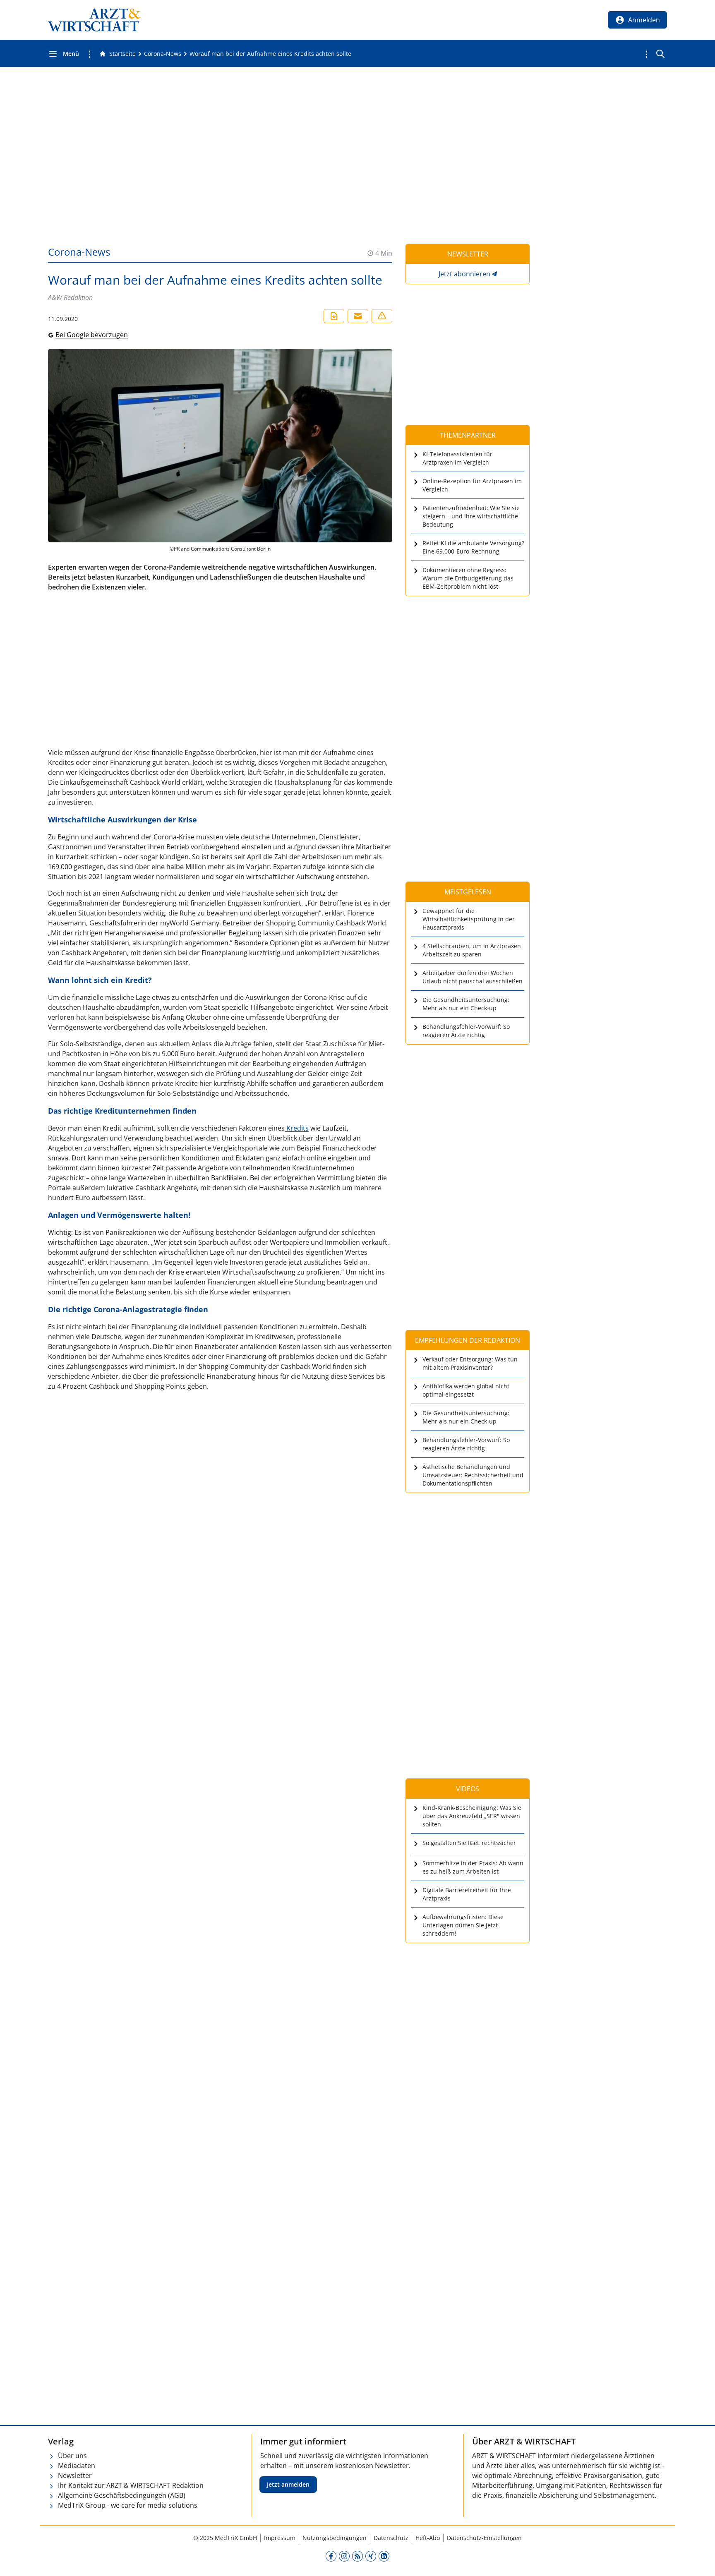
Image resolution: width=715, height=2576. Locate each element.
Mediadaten (77, 2466)
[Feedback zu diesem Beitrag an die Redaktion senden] (382, 316)
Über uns (72, 2456)
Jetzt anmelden (288, 2484)
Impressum (280, 2538)
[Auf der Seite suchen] (660, 54)
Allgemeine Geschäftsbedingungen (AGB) (122, 2495)
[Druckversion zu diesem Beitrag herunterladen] (334, 316)
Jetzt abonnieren (464, 274)
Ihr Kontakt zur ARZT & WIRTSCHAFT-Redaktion (131, 2485)
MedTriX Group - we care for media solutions (128, 2505)
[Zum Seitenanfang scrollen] (700, 2561)
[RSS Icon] (357, 2556)
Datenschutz (391, 2538)
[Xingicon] (371, 2556)
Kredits (297, 1128)
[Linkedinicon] (384, 2556)
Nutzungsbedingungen (335, 2538)
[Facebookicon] (331, 2556)
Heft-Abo (428, 2538)
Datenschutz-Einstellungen (484, 2538)
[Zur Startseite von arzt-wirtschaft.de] (94, 20)
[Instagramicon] (344, 2556)
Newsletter (75, 2475)
